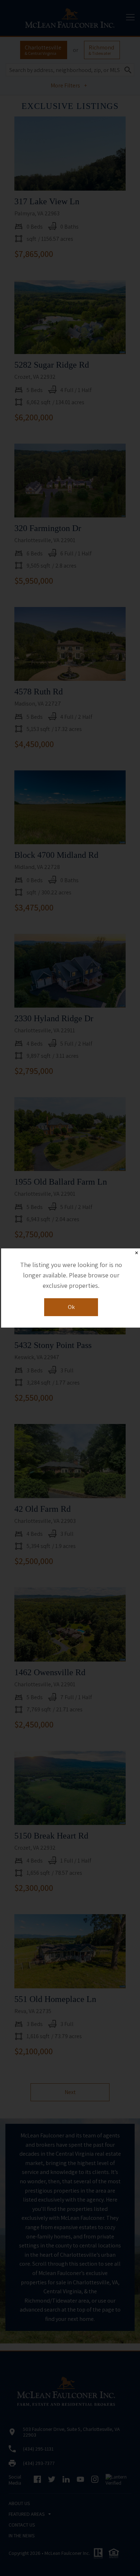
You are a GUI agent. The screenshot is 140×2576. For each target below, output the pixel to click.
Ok (71, 1307)
